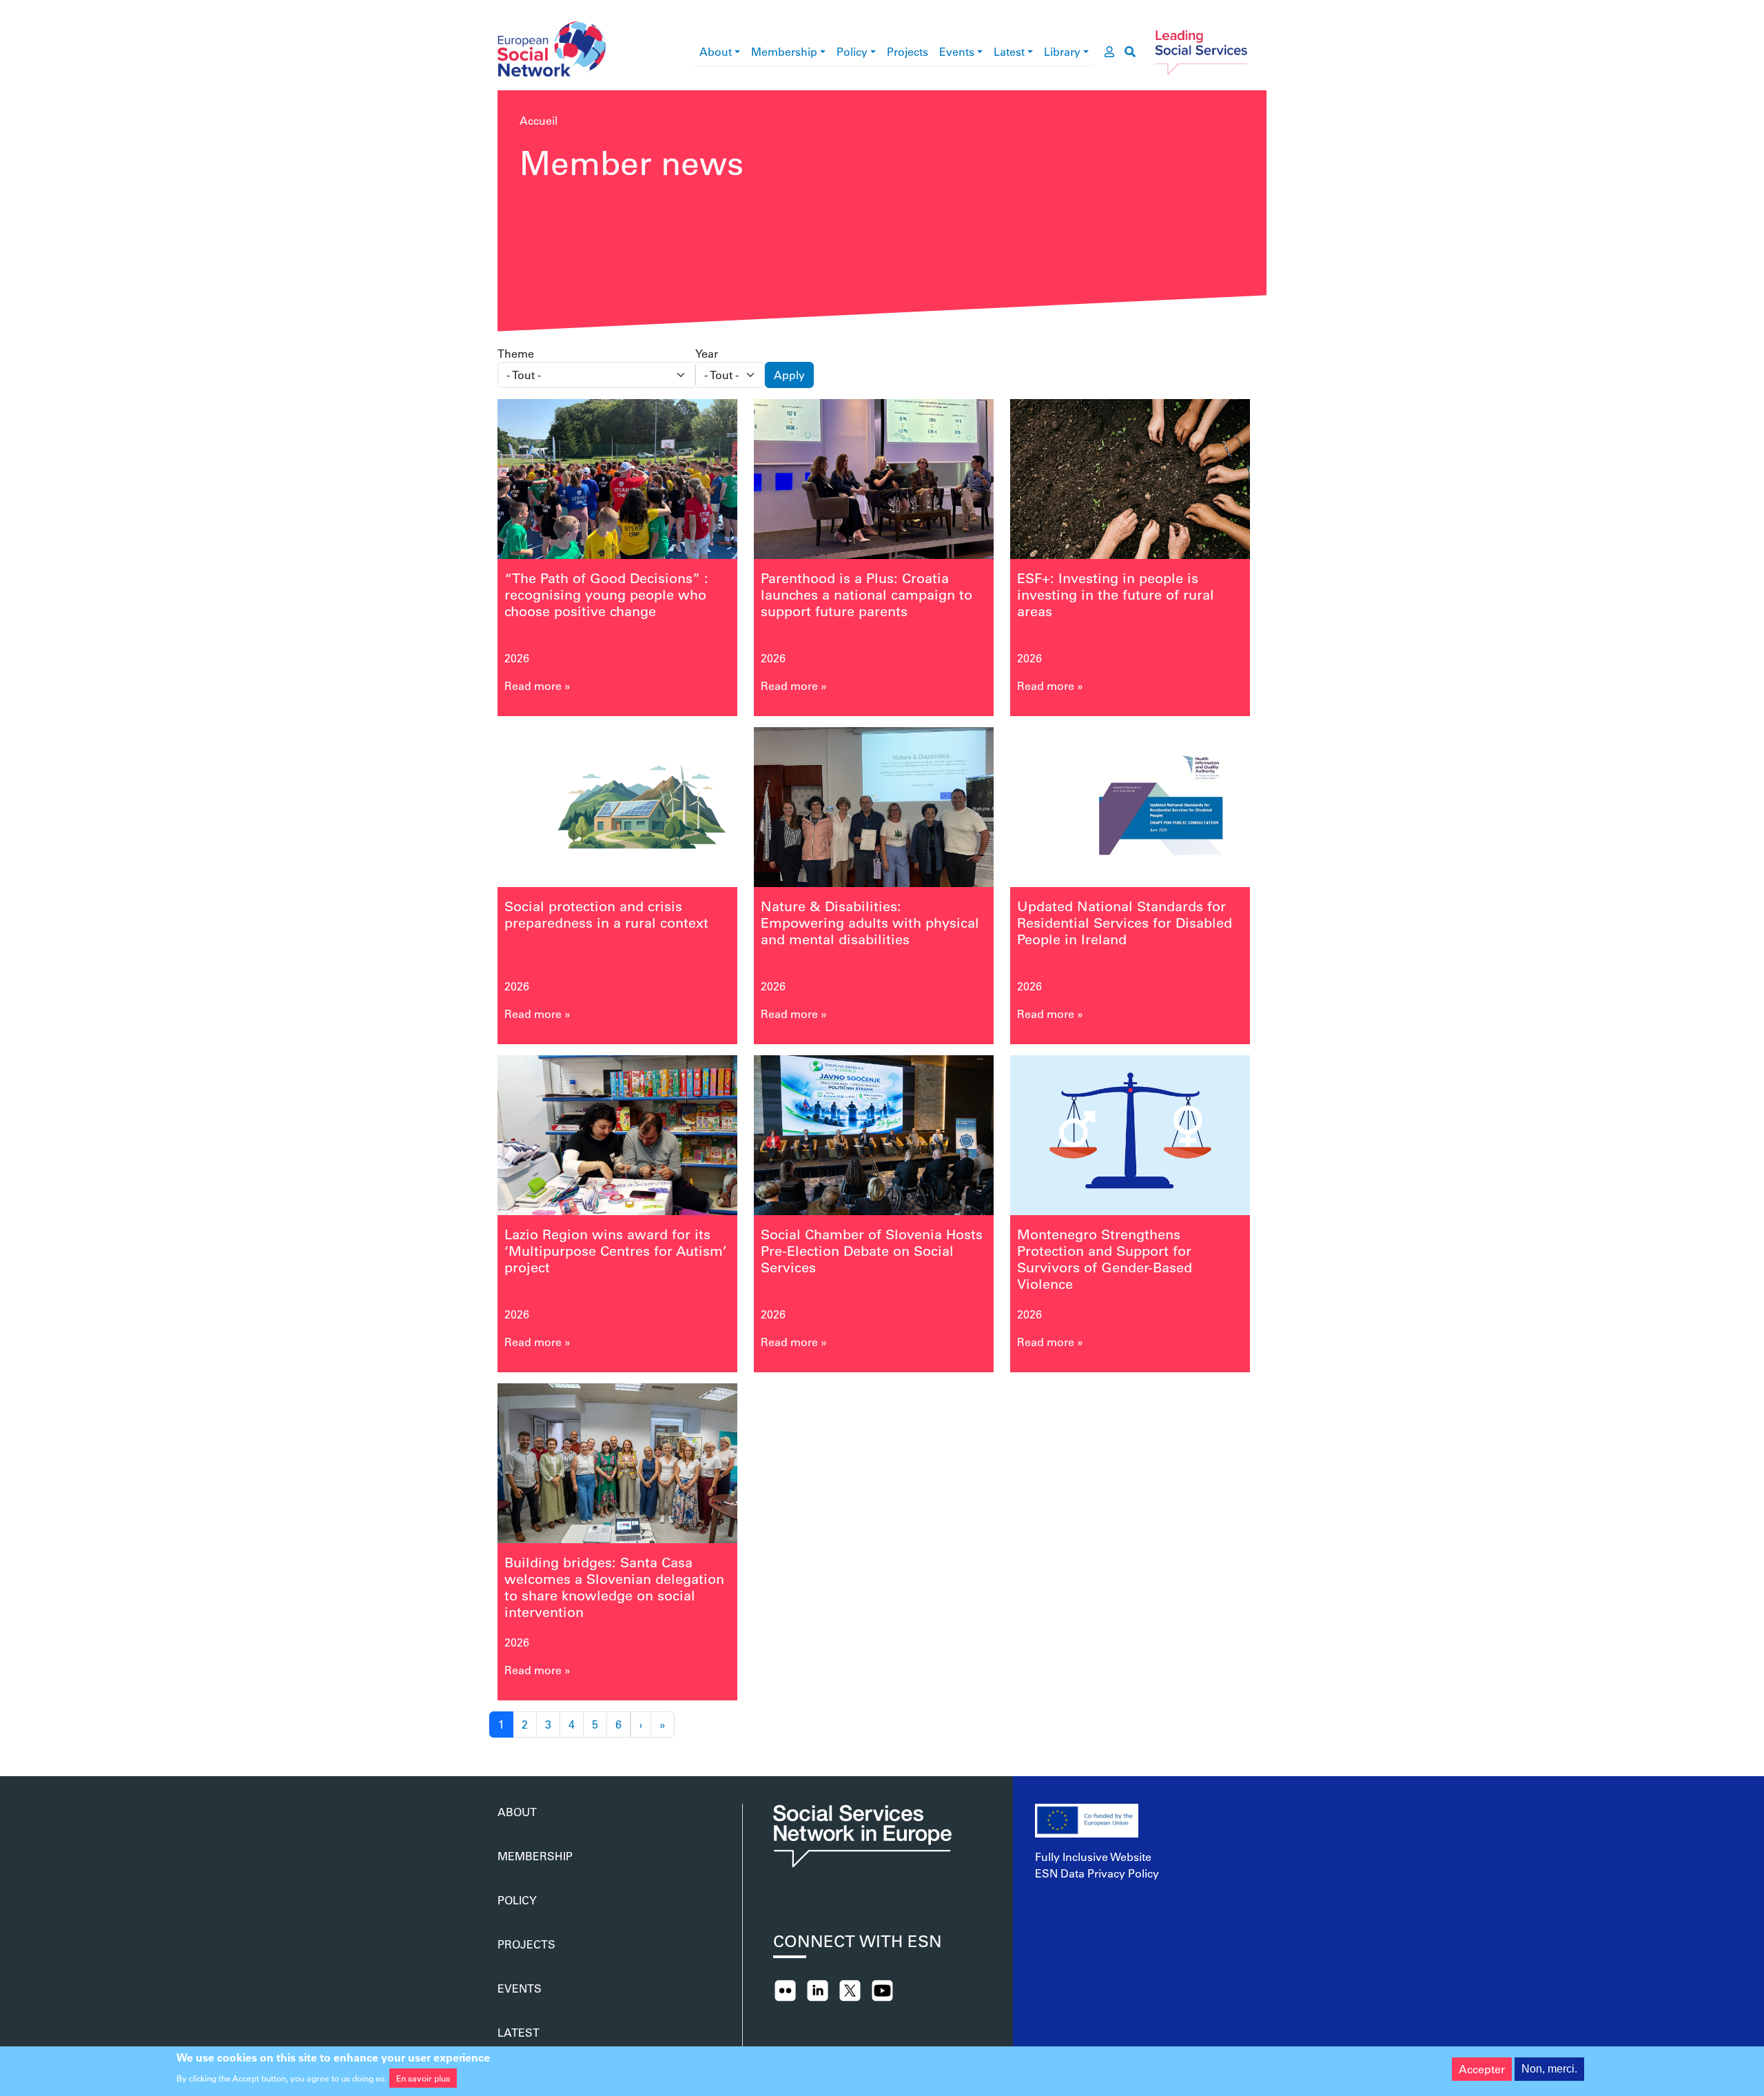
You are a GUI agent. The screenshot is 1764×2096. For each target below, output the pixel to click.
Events (957, 51)
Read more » (537, 685)
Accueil (539, 120)
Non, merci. (1549, 2069)
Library (1062, 51)
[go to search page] (1130, 52)
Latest (1009, 51)
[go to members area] (1109, 52)
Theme (516, 353)
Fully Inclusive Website (1093, 1856)
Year (707, 353)
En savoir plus (423, 2078)
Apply (789, 375)
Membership (784, 51)
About (716, 51)
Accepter (1482, 2069)
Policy (852, 51)
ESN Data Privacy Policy (1097, 1873)
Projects (907, 51)
